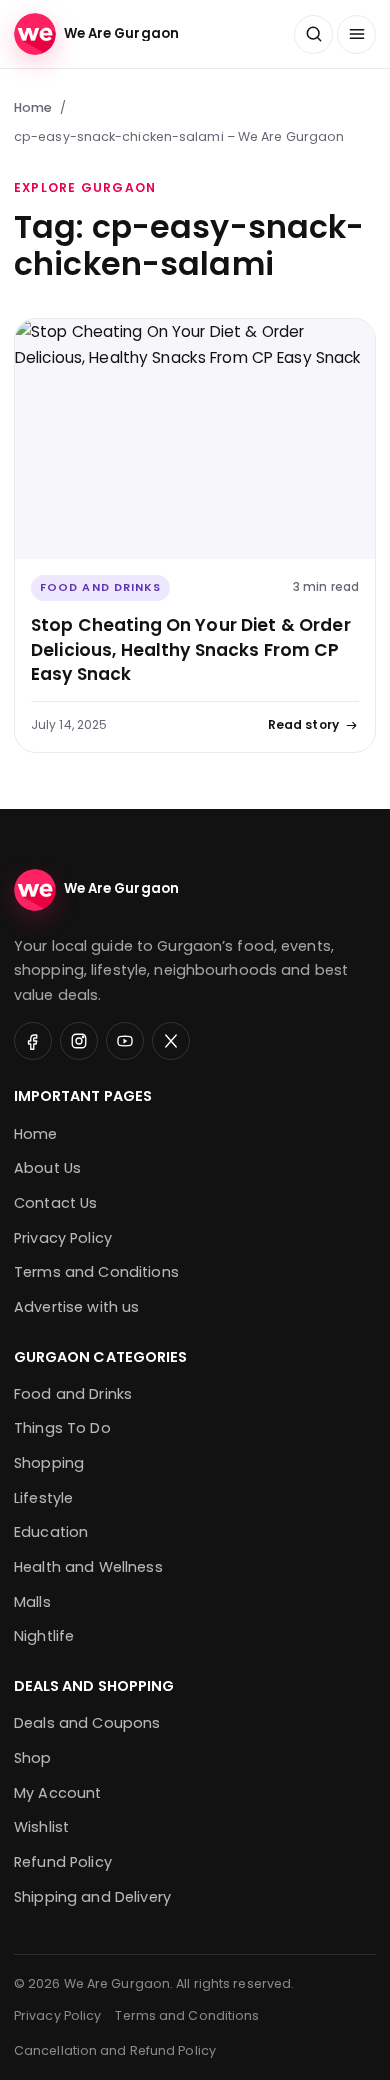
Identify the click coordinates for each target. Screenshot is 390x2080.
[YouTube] (125, 1041)
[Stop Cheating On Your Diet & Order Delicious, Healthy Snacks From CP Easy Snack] (195, 439)
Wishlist (41, 1827)
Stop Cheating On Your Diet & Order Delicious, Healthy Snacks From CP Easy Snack (191, 649)
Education (51, 1532)
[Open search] (313, 34)
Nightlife (44, 1636)
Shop (33, 1758)
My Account (57, 1793)
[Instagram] (79, 1041)
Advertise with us (76, 1307)
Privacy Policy (63, 1238)
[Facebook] (33, 1041)
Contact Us (55, 1203)
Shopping (49, 1463)
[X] (171, 1041)
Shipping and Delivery (92, 1897)
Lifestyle (43, 1498)
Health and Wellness (88, 1567)
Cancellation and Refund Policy (115, 2050)
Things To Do (62, 1428)
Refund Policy (63, 1862)
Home (33, 107)
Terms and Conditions (96, 1272)
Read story (303, 724)
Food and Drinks (100, 587)
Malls (32, 1602)
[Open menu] (356, 34)
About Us (47, 1168)
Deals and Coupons (87, 1723)
